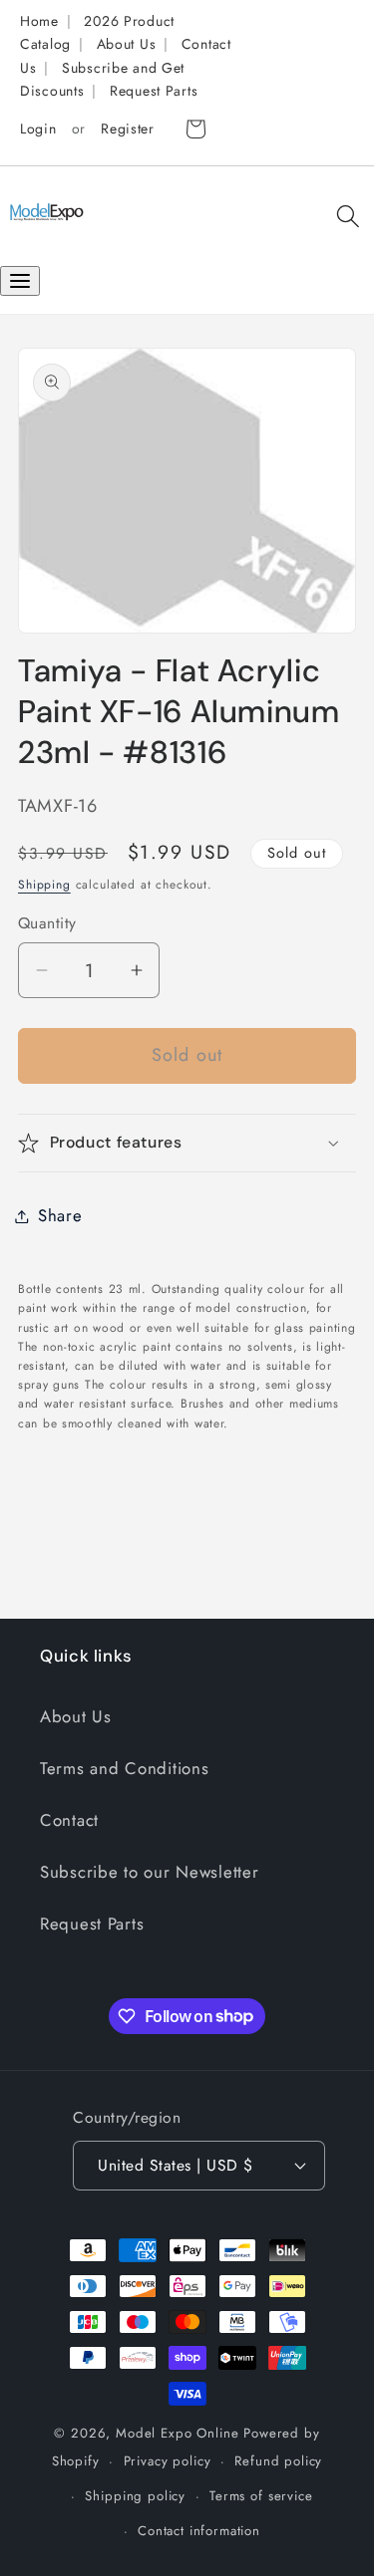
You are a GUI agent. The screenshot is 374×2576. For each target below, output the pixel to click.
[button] (348, 217)
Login (38, 129)
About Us (127, 44)
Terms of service (261, 2496)
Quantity (47, 923)
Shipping (44, 885)
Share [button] (60, 1215)
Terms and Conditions (124, 1768)
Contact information (199, 2531)
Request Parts (154, 91)
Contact (69, 1820)
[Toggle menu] (20, 281)
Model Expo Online (177, 2433)
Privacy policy (168, 2461)
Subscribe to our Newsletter (149, 1872)
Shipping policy (135, 2496)
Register (128, 129)
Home (39, 21)
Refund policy (278, 2461)
